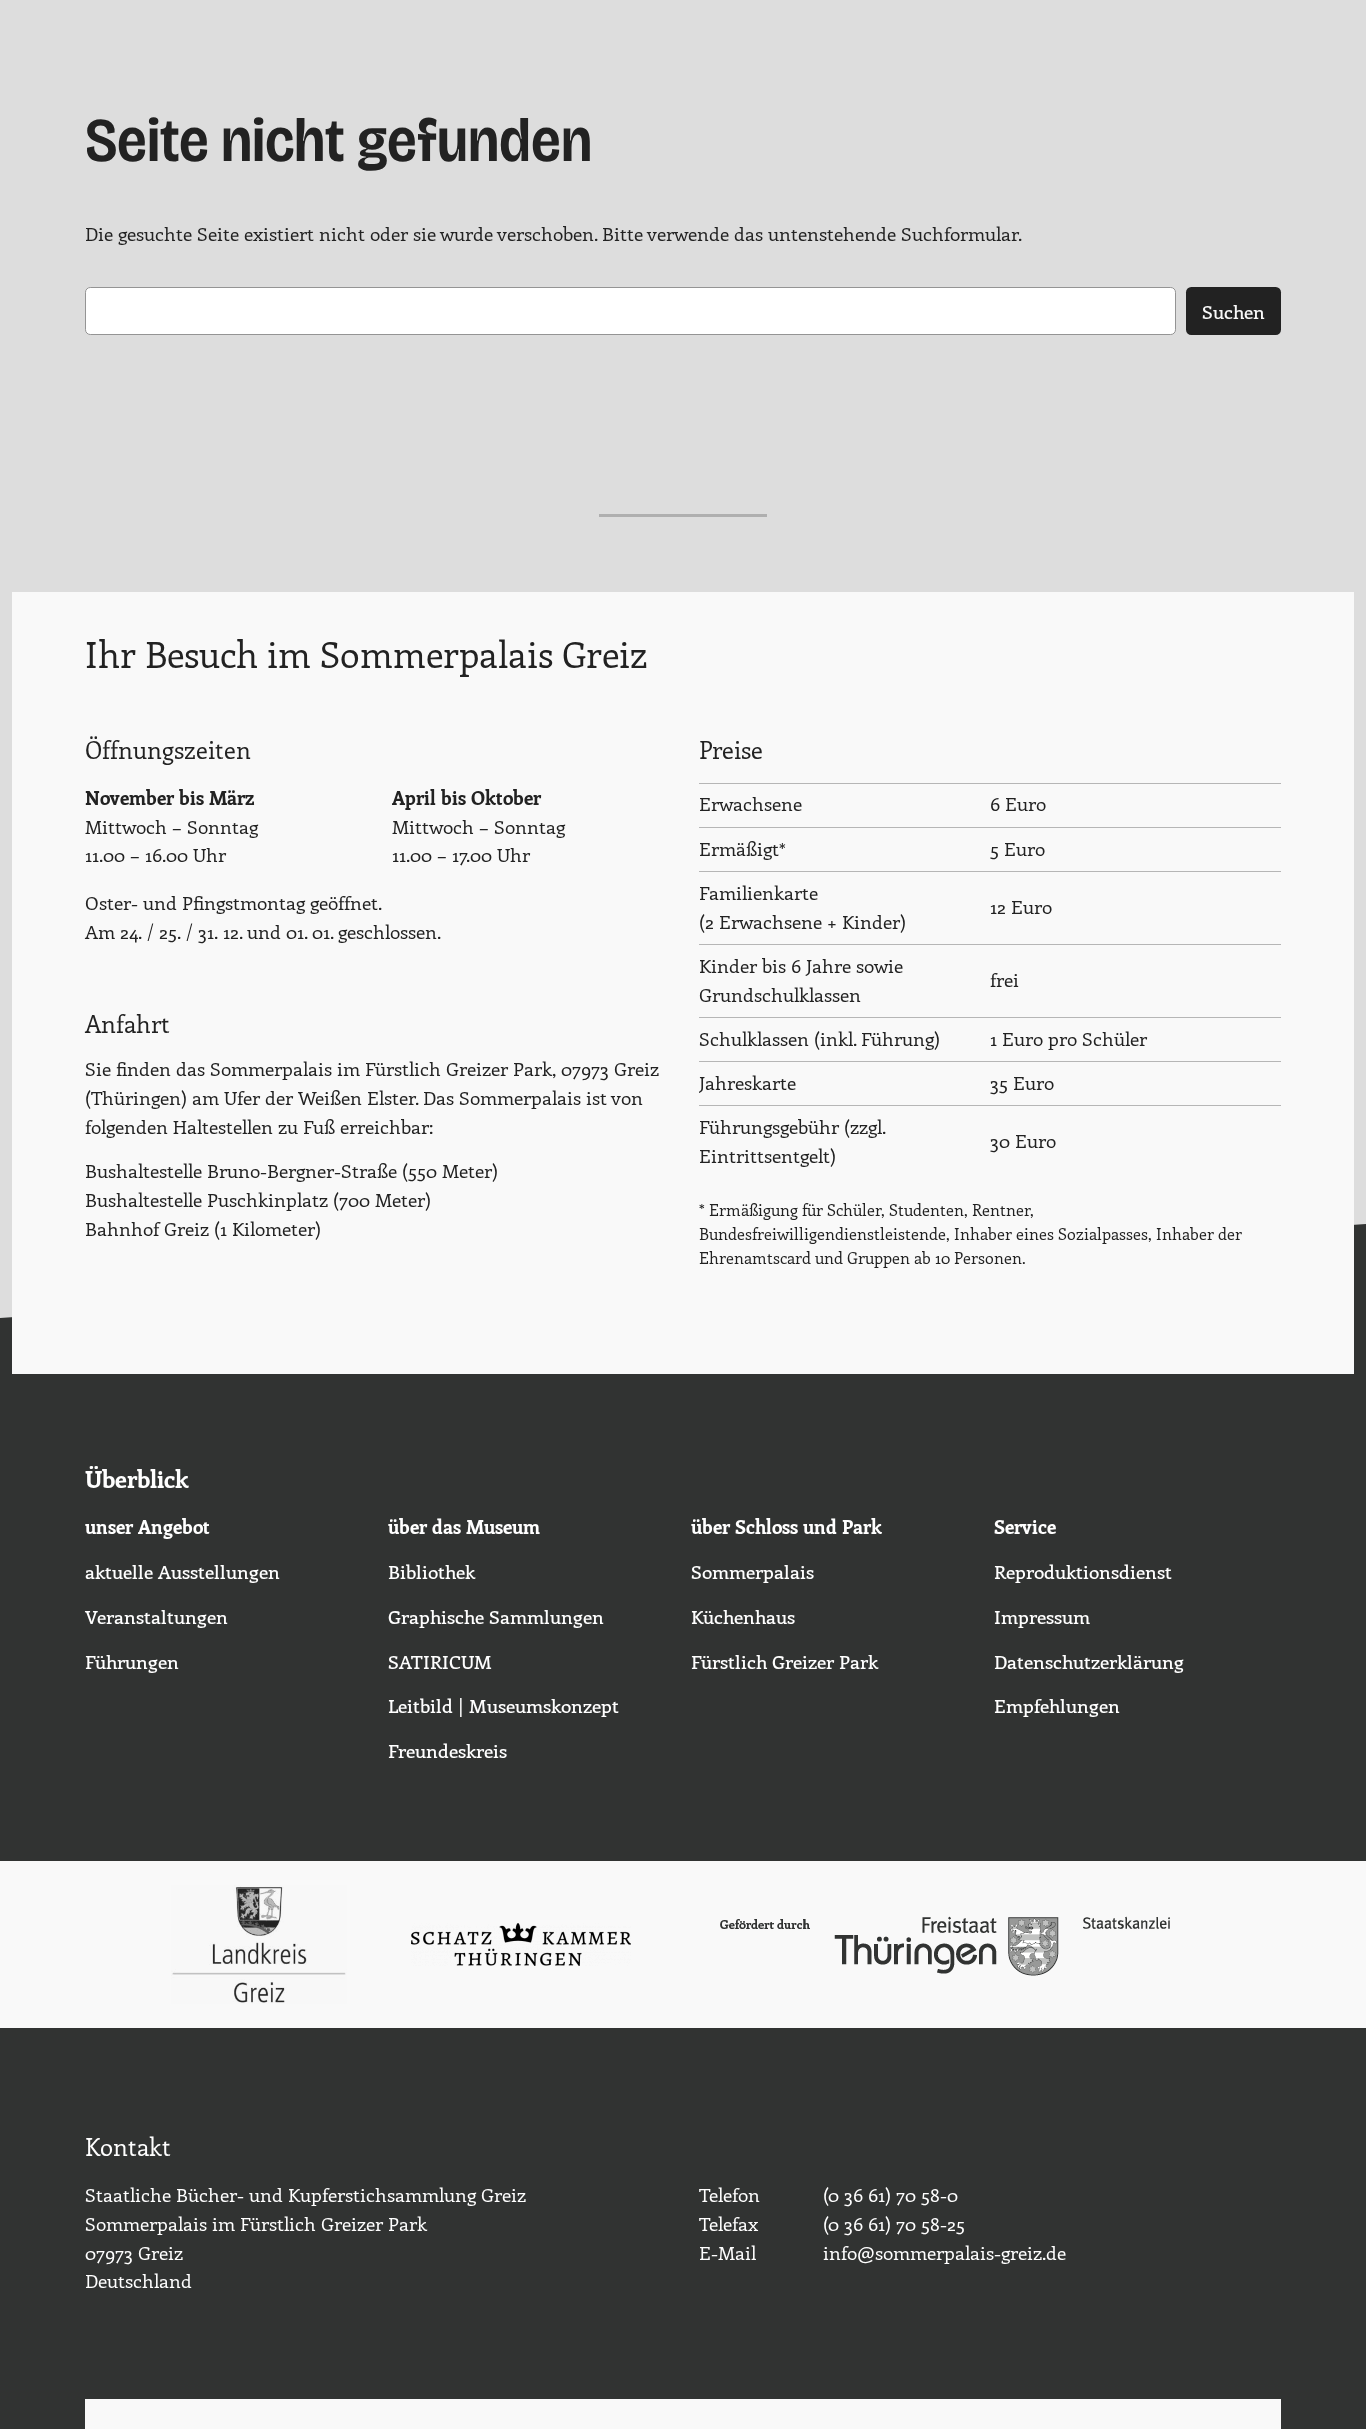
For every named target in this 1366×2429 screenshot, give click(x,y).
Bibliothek (431, 1571)
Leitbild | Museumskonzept (503, 1705)
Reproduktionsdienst (1083, 1571)
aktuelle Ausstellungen (182, 1571)
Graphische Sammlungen (496, 1616)
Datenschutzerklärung (1089, 1661)
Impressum (1042, 1616)
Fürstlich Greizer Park (784, 1661)
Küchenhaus (743, 1616)
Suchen (1233, 311)
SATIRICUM (440, 1661)
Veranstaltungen (156, 1616)
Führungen (132, 1661)
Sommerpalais (752, 1571)
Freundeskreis (447, 1750)
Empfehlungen (1057, 1705)
